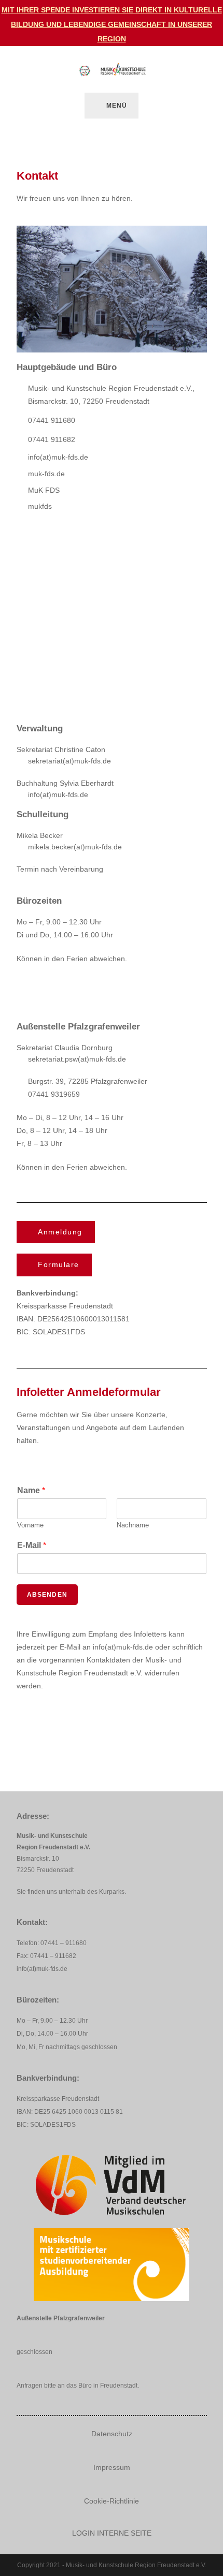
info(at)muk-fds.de (123, 1647)
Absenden (47, 1595)
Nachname (133, 1525)
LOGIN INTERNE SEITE (112, 2533)
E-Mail (32, 1545)
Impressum (112, 2467)
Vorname (30, 1525)
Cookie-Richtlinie (112, 2501)
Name (31, 1490)
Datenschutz (112, 2434)
